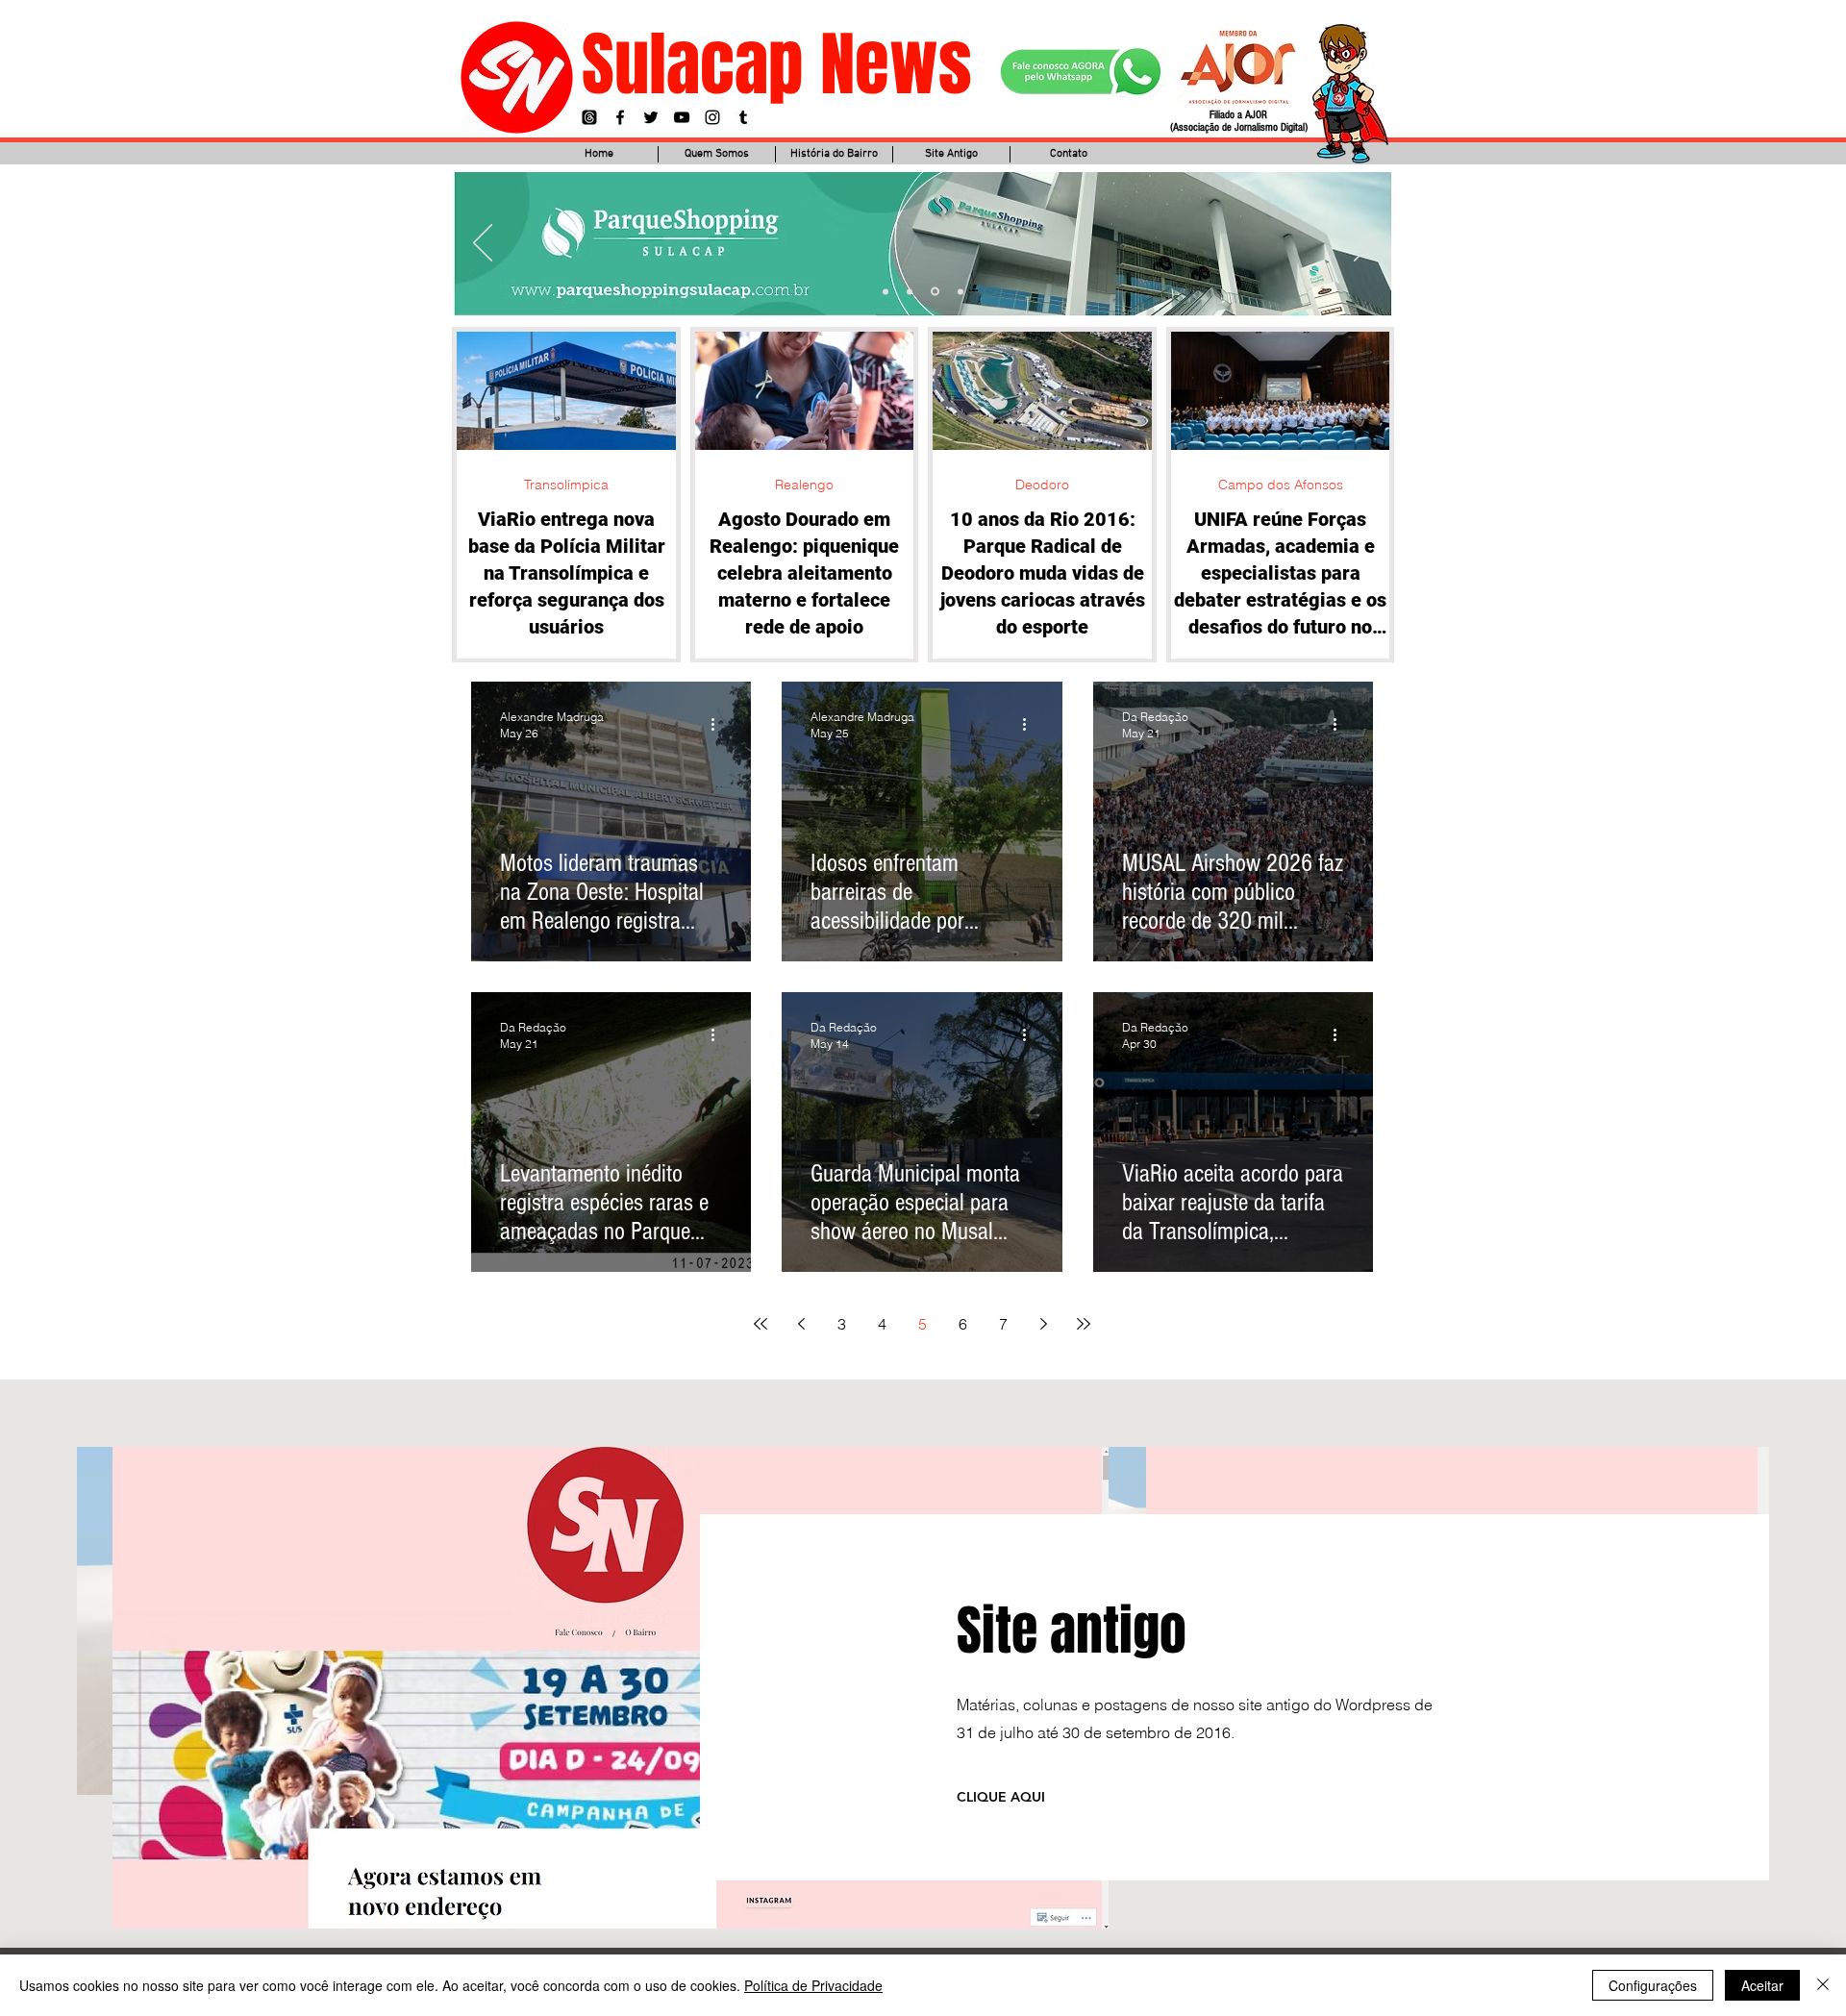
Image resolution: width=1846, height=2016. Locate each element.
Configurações (1653, 1985)
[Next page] (1043, 1324)
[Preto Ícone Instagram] (712, 117)
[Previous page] (801, 1324)
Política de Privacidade (813, 1985)
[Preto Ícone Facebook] (620, 117)
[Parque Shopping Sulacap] (934, 291)
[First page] (761, 1324)
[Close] (1823, 1985)
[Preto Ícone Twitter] (651, 117)
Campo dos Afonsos (1281, 485)
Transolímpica (566, 485)
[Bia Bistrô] (910, 291)
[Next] (1363, 244)
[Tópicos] (589, 117)
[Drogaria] (959, 292)
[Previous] (483, 244)
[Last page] (1084, 1324)
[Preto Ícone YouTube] (682, 117)
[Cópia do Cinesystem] (886, 291)
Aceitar (1762, 1985)
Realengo (804, 485)
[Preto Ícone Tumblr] (743, 117)
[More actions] (719, 724)
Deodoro (1042, 485)
